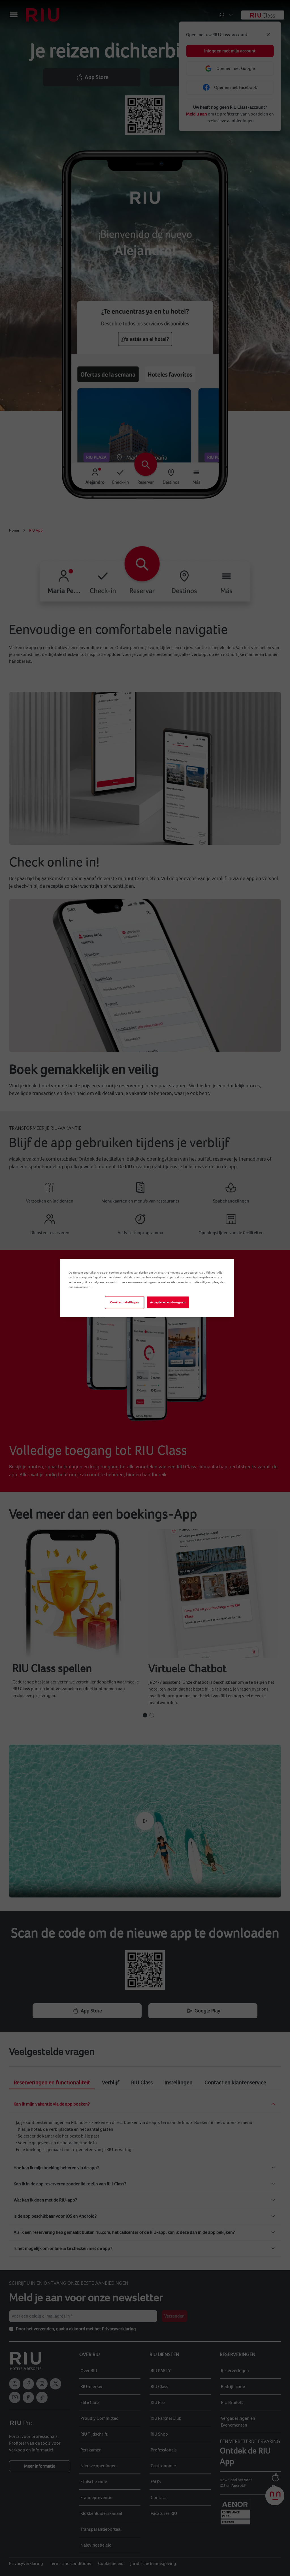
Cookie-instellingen (125, 1302)
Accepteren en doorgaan (168, 1302)
